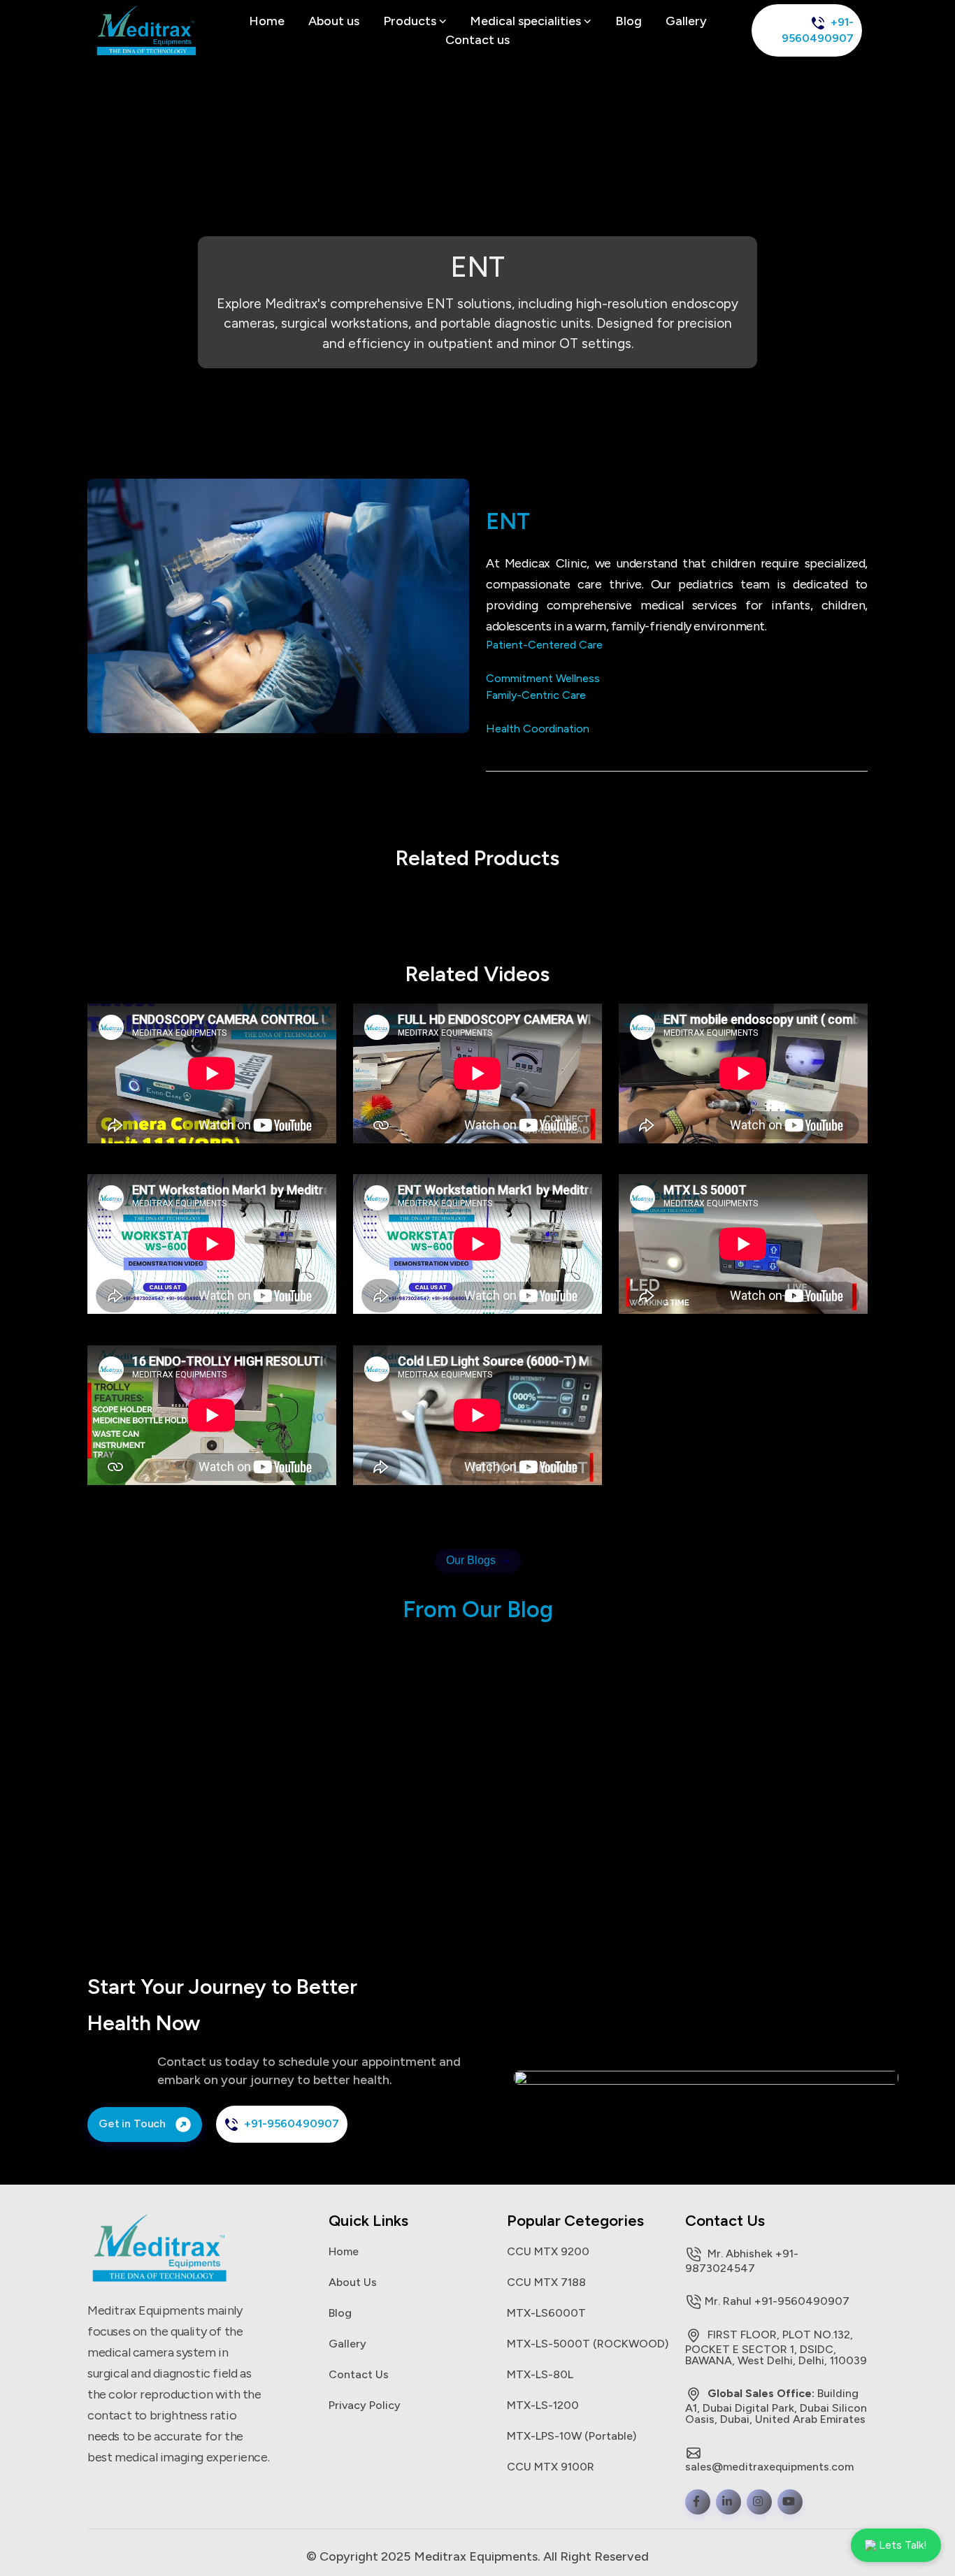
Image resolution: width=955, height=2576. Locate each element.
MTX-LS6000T (546, 2313)
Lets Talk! (903, 2545)
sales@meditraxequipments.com (769, 2466)
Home (267, 21)
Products (411, 21)
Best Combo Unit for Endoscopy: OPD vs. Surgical (270, 1770)
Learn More (202, 1831)
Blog (629, 21)
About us (334, 21)
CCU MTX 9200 (548, 2251)
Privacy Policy (365, 2405)
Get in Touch (134, 2123)
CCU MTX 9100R (551, 2466)
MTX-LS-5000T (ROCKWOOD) (588, 2343)
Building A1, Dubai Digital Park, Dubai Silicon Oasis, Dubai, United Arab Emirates (776, 2406)
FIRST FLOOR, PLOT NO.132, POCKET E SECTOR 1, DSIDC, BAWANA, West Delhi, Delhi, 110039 (776, 2347)
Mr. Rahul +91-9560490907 (777, 2301)
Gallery (686, 21)
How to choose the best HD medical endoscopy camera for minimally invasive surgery (531, 1778)
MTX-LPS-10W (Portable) (572, 2436)
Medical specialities (527, 21)
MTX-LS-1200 (543, 2405)
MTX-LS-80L (540, 2374)
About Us (353, 2282)
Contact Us (359, 2374)
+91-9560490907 (818, 30)
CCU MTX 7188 (546, 2282)
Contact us (477, 40)
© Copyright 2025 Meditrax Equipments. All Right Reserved (477, 2556)
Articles (203, 1732)
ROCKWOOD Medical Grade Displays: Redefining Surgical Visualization (789, 1778)
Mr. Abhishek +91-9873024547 (742, 2260)
